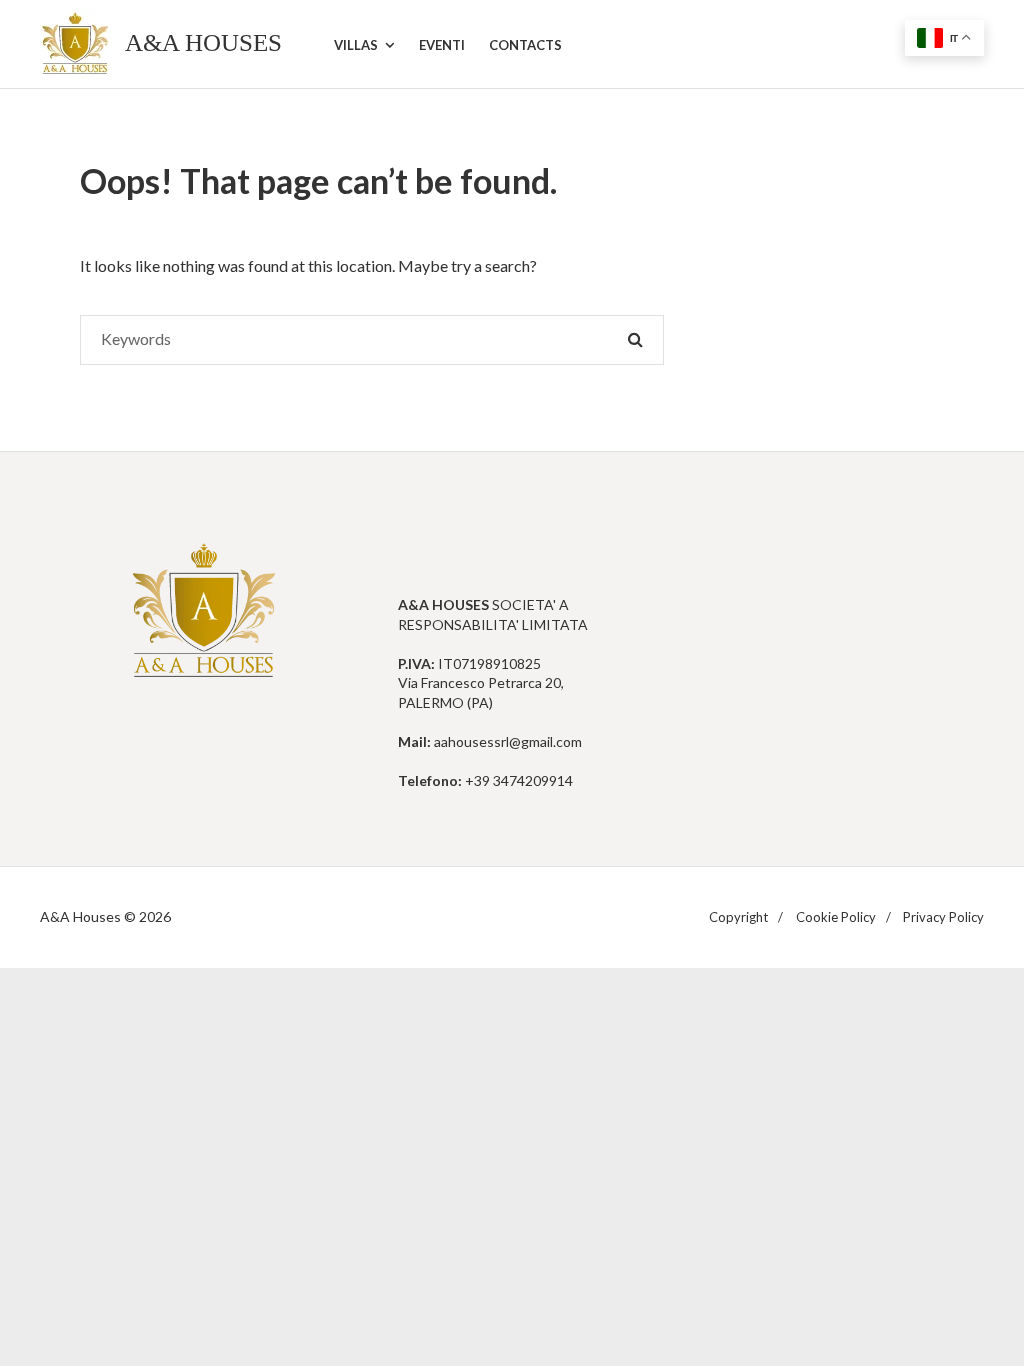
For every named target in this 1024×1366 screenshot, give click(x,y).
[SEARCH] (635, 340)
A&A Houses (203, 42)
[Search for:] (372, 340)
